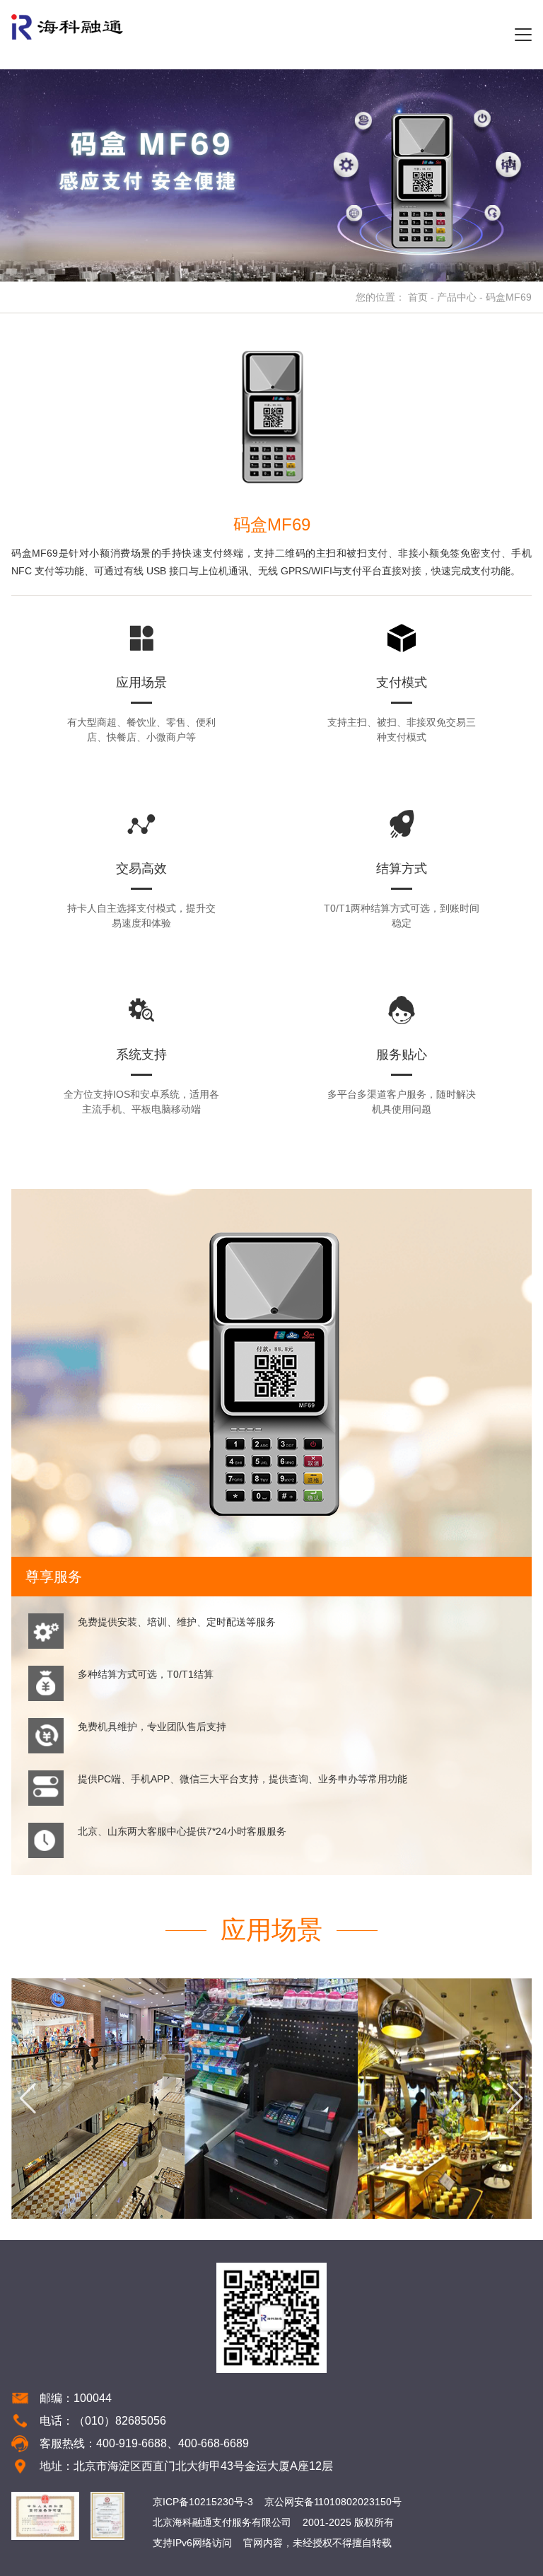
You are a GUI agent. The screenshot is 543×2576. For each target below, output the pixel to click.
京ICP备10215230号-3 (203, 2502)
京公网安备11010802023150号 (333, 2502)
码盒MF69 (509, 297)
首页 (418, 297)
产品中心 (457, 297)
